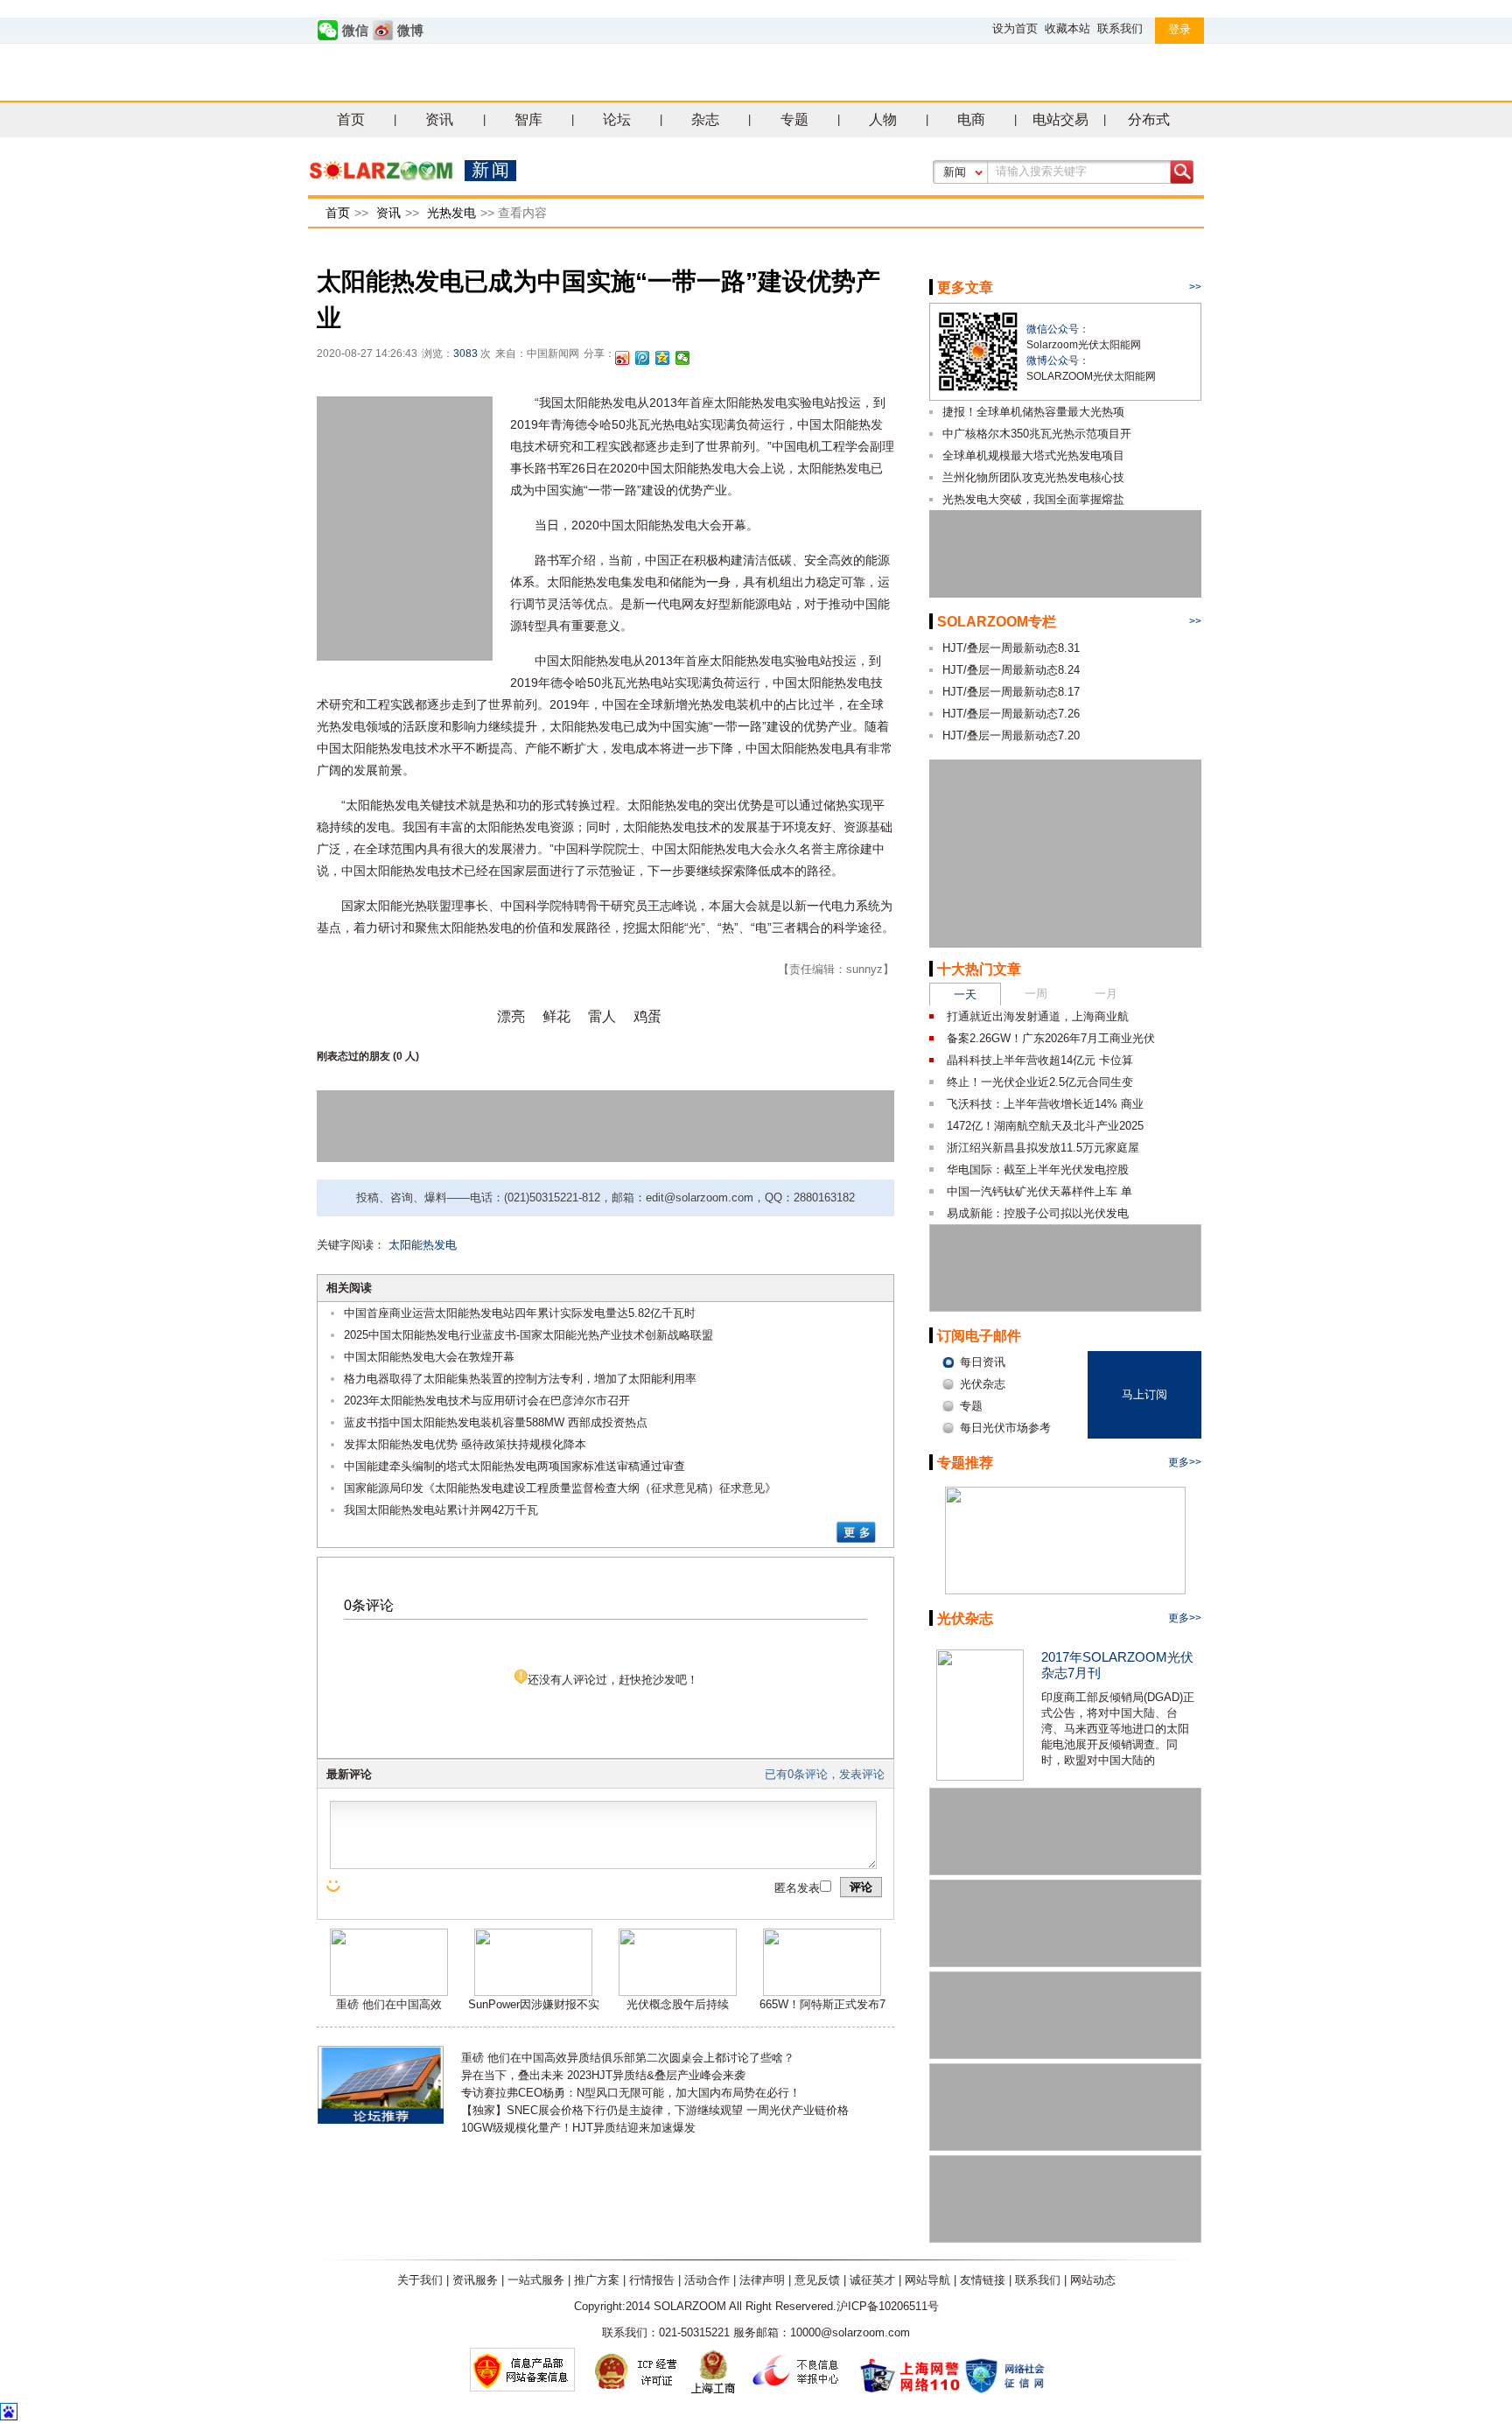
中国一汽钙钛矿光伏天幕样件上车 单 (1039, 1191)
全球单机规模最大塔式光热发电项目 (1033, 455)
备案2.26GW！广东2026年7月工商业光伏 (1051, 1038)
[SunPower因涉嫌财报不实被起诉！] (533, 1992)
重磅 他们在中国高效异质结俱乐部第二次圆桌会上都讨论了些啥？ (628, 2058)
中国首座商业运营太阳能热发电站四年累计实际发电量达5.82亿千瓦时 (520, 1313)
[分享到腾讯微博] (643, 358)
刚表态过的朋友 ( (357, 1056)
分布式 (1149, 119)
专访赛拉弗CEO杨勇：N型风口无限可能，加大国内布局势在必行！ (631, 2093)
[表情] (335, 1886)
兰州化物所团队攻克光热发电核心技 (1033, 477)
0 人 (406, 1056)
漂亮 (511, 1016)
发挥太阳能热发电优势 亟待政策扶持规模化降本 (465, 1444)
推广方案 (597, 2280)
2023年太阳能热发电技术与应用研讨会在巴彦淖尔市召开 (487, 1401)
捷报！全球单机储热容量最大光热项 (1033, 412)
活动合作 (707, 2280)
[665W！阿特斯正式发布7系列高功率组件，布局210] (822, 1992)
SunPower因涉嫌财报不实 (534, 2004)
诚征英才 (872, 2280)
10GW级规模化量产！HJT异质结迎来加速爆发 (578, 2128)
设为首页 (1015, 28)
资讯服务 (475, 2280)
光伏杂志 (965, 1618)
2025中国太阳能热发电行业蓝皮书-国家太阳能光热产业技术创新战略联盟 (528, 1335)
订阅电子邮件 (979, 1336)
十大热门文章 (979, 969)
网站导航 (927, 2280)
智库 (528, 119)
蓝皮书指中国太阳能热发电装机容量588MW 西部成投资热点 (496, 1422)
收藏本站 (1067, 28)
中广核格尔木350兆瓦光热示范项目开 (1037, 434)
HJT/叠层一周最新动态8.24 (1011, 670)
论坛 (617, 119)
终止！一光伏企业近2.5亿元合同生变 (1040, 1082)
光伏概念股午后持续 (678, 2004)
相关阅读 (349, 1288)
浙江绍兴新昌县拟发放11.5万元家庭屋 (1043, 1148)
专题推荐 (965, 1463)
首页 (351, 119)
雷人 (602, 1016)
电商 (971, 119)
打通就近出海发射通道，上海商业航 (1038, 1016)
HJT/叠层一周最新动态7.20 (1011, 735)
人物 (883, 119)
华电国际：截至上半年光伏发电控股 (1038, 1169)
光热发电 (451, 213)
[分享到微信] (683, 358)
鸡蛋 (647, 1016)
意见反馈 (817, 2280)
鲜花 (556, 1016)
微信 (355, 31)
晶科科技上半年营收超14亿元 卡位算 (1040, 1060)
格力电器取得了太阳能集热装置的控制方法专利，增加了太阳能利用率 (520, 1379)
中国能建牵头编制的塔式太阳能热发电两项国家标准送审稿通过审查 (514, 1466)
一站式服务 (536, 2280)
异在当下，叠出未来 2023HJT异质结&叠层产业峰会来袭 (603, 2075)
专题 (794, 119)
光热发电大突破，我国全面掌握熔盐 (1033, 499)
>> (1195, 287)
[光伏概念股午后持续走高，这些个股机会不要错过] (678, 1992)
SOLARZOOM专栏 (997, 622)
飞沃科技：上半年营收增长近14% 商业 (1045, 1104)
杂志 (705, 119)
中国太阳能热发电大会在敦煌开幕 (429, 1357)
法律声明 (762, 2280)
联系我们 (1120, 28)
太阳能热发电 (423, 1245)
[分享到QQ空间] (663, 358)
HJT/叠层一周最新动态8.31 (1011, 648)
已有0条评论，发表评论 (825, 1774)
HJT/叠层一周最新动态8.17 (1011, 692)
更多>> (1185, 1462)
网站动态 (1093, 2280)
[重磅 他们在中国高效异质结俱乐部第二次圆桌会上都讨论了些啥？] (389, 1992)
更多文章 (965, 287)
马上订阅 (1144, 1394)
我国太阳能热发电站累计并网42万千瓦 (441, 1510)
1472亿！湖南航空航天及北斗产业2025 (1045, 1126)
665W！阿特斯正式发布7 (822, 2004)
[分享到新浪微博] (623, 358)
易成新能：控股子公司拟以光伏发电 (1038, 1213)
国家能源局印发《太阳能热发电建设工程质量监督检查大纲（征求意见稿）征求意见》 (560, 1488)
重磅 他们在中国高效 (389, 2004)
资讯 (439, 119)
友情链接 (983, 2280)
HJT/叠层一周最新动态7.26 (1011, 714)
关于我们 (420, 2280)
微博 (410, 31)
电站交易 (1060, 119)
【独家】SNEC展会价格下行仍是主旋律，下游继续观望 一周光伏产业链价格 (655, 2110)
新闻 (955, 172)
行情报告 (652, 2280)
